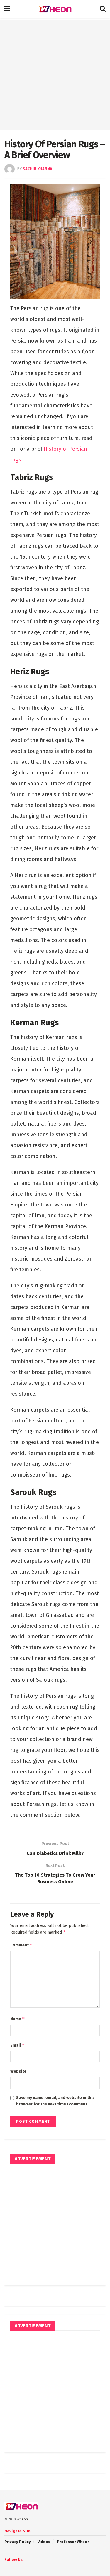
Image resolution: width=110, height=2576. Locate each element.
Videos (44, 2542)
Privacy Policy (18, 2542)
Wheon (22, 2519)
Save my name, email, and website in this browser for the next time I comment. (55, 2101)
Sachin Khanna (37, 169)
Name (18, 2019)
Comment (21, 1945)
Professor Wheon (73, 2542)
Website (18, 2071)
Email (17, 2045)
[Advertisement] (55, 75)
